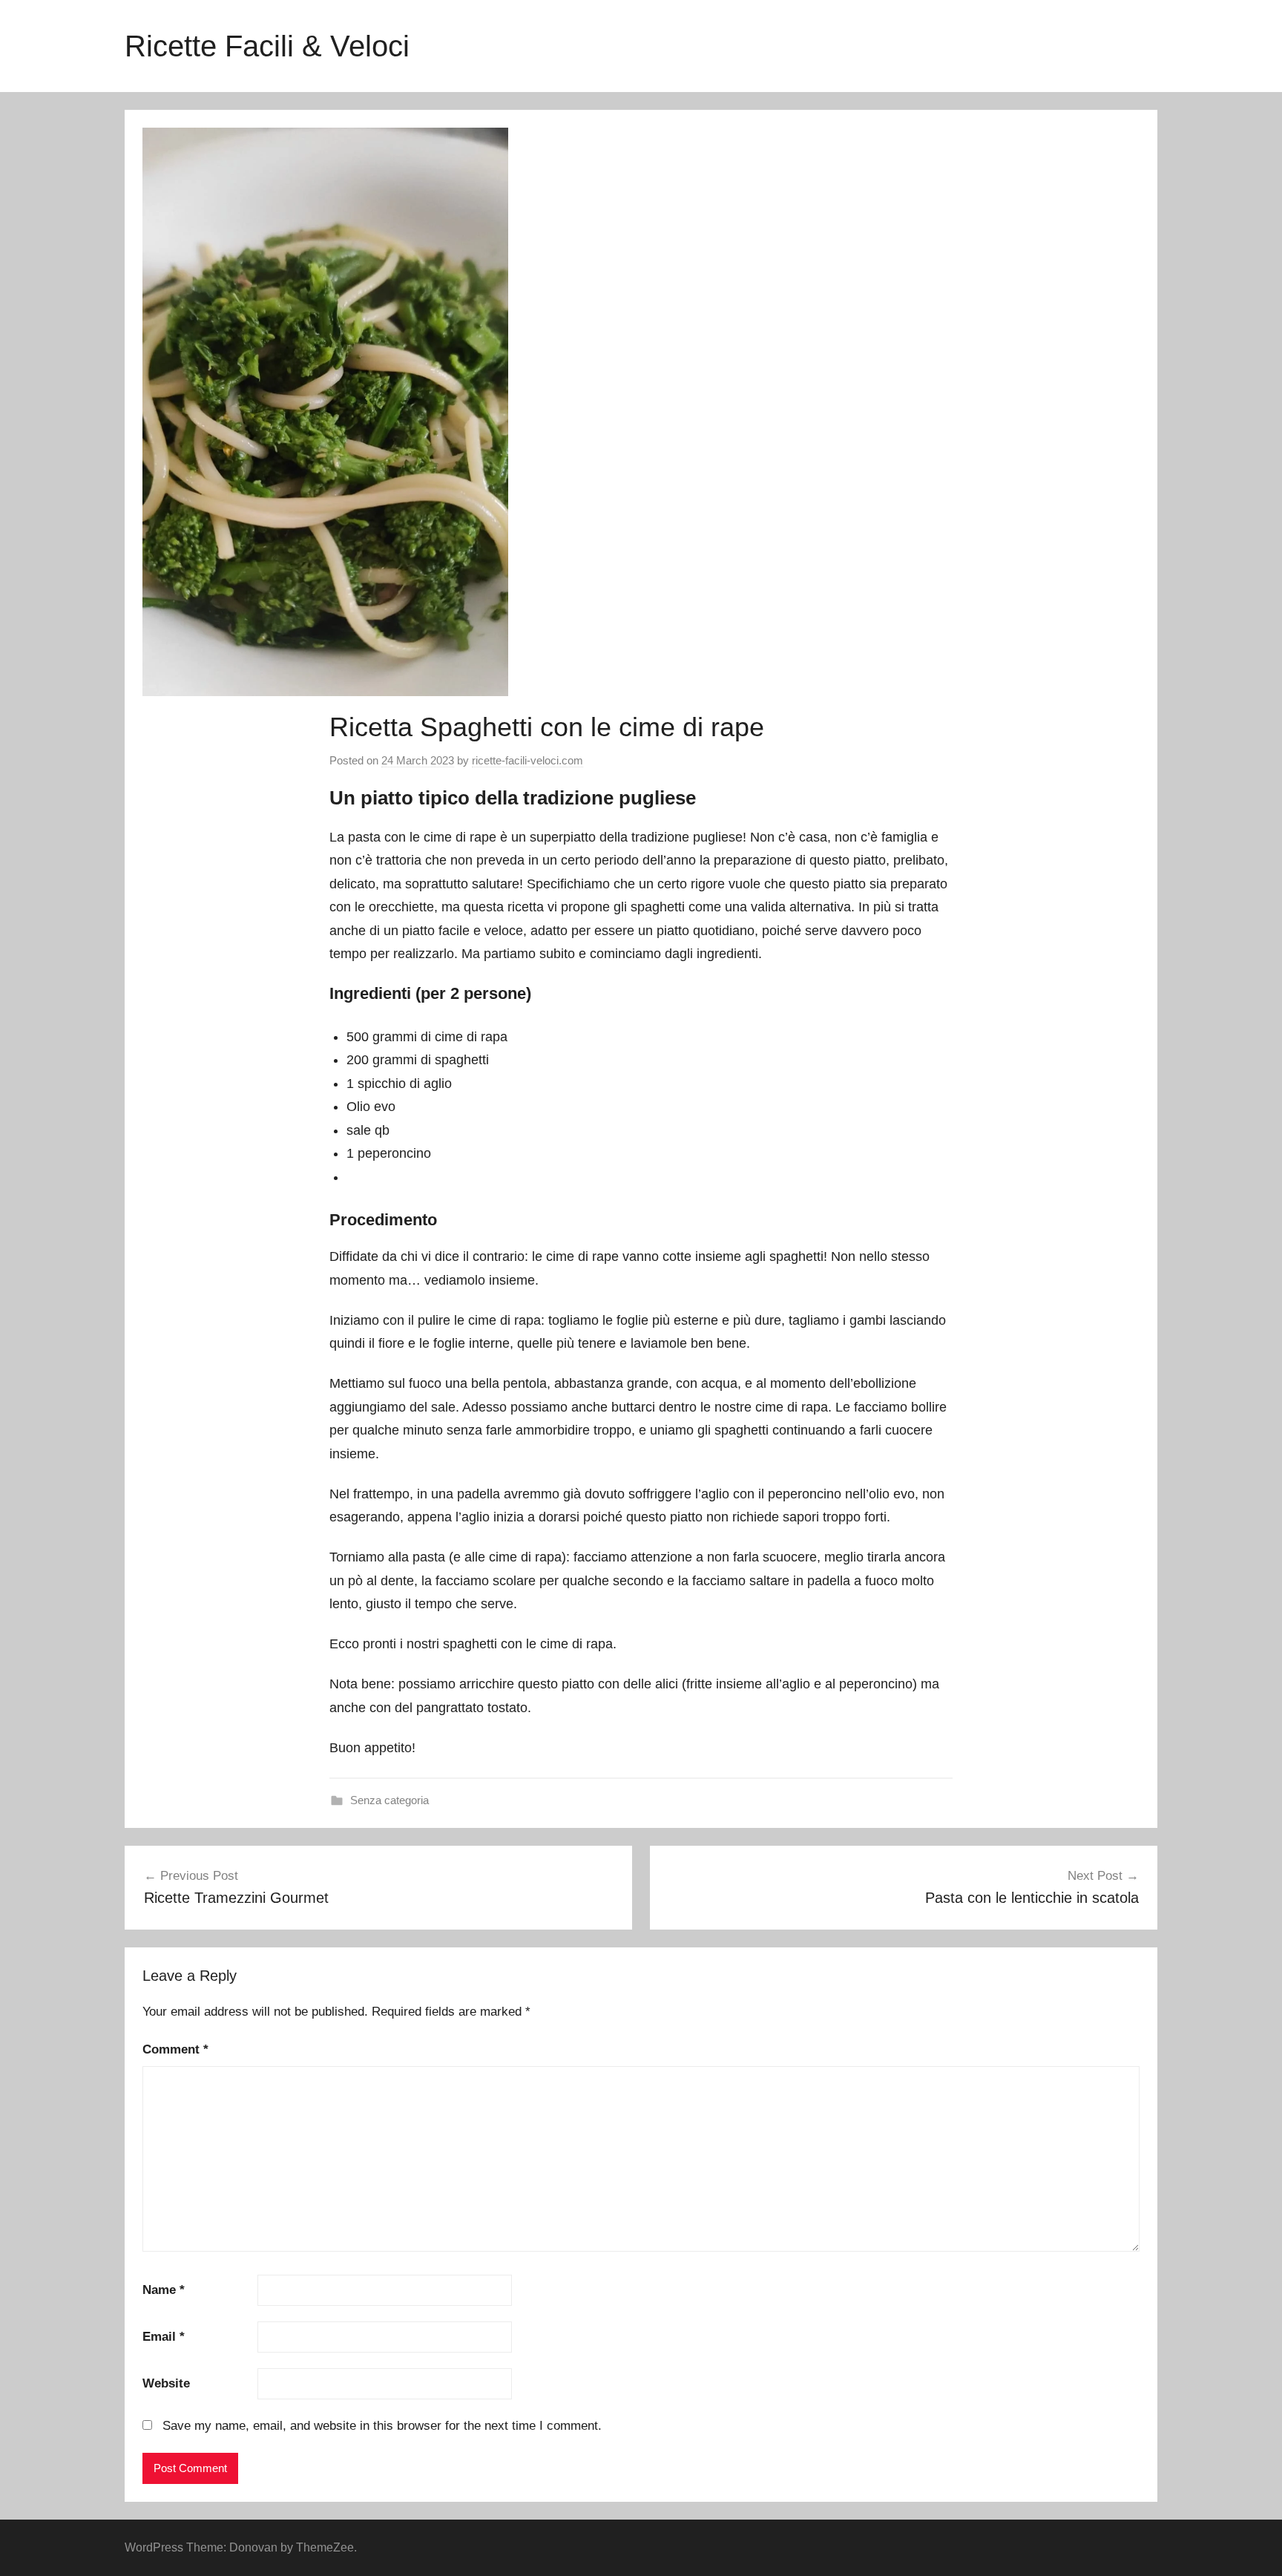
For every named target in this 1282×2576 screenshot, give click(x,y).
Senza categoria (389, 1800)
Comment (175, 2049)
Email (164, 2337)
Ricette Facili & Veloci (267, 46)
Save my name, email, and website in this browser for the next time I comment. (382, 2426)
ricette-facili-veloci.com (527, 760)
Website (166, 2383)
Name (164, 2290)
